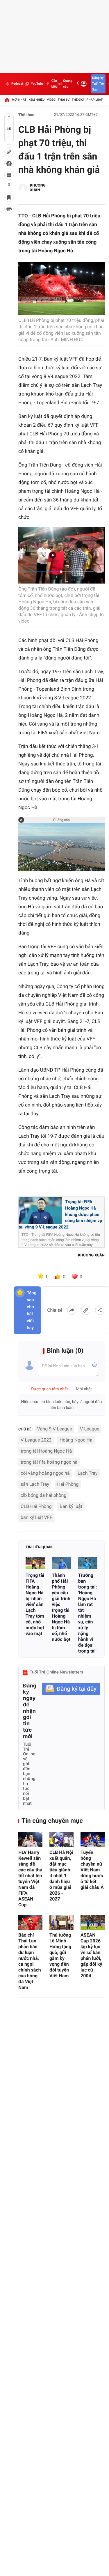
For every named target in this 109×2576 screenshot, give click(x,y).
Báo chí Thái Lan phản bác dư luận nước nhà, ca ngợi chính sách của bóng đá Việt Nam (30, 1961)
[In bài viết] (9, 209)
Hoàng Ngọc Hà (76, 1440)
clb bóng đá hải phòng (43, 1495)
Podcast (17, 84)
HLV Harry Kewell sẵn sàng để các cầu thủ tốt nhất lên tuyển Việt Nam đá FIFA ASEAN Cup (30, 1879)
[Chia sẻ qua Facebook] (72, 1310)
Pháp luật (95, 100)
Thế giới (78, 100)
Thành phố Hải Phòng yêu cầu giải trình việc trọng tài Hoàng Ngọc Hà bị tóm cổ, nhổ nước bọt (61, 1607)
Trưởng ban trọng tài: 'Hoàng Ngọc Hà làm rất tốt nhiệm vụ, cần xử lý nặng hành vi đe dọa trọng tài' (88, 1613)
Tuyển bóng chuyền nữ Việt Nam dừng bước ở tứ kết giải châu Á (92, 1870)
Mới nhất (19, 100)
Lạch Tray (87, 1473)
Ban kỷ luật (71, 1506)
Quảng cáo (68, 84)
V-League (90, 1429)
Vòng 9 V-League (55, 1429)
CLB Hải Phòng (36, 1506)
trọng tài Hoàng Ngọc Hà (46, 1451)
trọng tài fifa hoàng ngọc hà (49, 1462)
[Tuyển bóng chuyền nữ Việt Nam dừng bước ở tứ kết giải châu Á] (93, 1840)
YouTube (37, 84)
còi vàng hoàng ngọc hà (45, 1473)
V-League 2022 (36, 1440)
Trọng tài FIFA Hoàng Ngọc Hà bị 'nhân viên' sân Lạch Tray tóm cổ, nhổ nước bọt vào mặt (35, 1604)
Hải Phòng (68, 1484)
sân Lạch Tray (35, 1484)
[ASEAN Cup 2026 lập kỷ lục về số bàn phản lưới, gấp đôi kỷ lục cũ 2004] (93, 1922)
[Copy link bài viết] (86, 1310)
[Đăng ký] (71, 1689)
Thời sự (64, 100)
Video (51, 100)
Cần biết (54, 84)
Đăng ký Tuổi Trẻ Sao (98, 84)
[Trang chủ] (7, 100)
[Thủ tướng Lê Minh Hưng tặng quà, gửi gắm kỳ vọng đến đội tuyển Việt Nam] (61, 1922)
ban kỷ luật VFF (36, 1517)
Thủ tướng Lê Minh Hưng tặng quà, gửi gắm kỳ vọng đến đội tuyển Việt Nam (60, 1955)
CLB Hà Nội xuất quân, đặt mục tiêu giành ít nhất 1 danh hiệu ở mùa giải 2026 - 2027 (61, 1876)
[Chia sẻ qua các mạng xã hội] (100, 1310)
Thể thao (26, 115)
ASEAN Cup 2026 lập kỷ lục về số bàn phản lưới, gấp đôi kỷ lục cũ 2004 (91, 1955)
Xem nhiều (36, 100)
